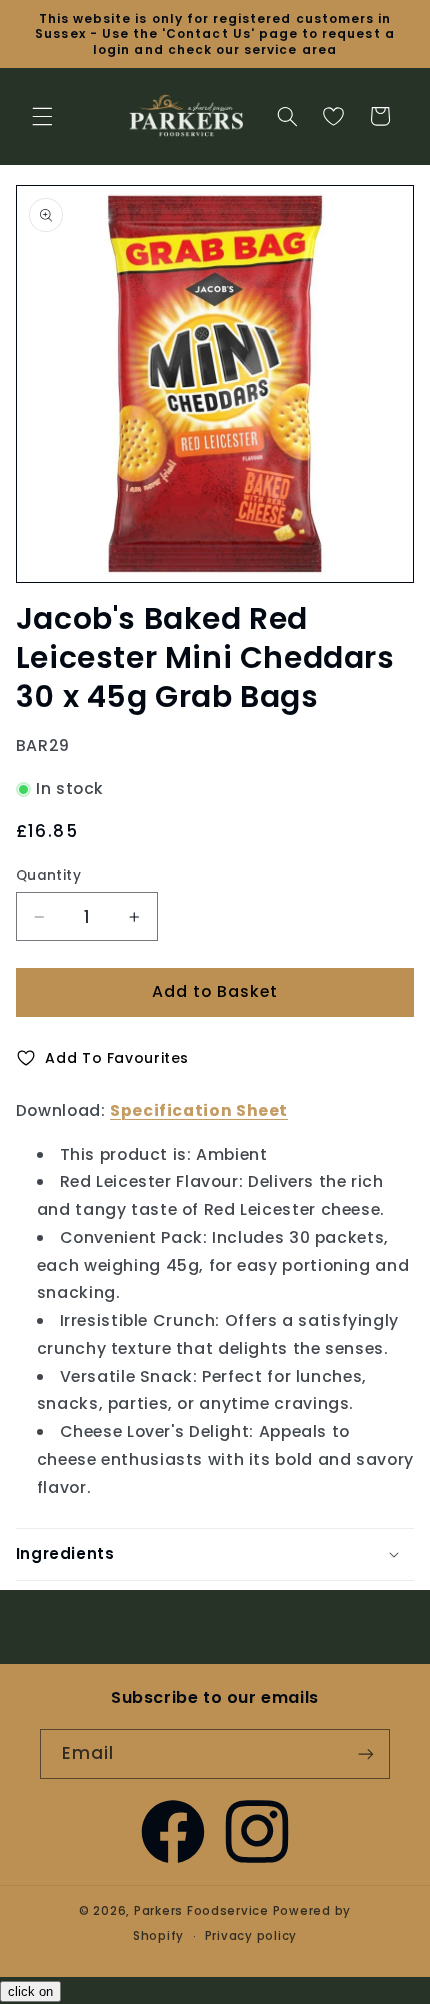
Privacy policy (251, 1936)
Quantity (48, 875)
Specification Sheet (199, 1110)
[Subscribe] (366, 1753)
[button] (42, 116)
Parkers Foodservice (201, 1911)
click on (30, 1991)
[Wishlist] (333, 116)
